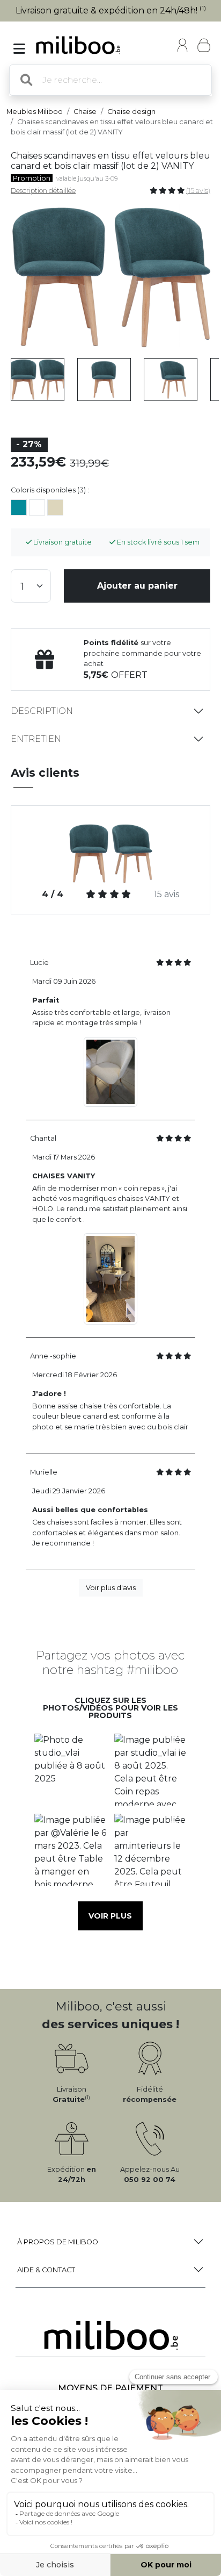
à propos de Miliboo (58, 2242)
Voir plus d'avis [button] (111, 1588)
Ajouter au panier (137, 586)
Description (42, 711)
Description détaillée (43, 191)
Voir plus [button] (110, 1916)
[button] (71, 1770)
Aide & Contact (46, 2270)
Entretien (36, 739)
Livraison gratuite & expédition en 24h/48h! (111, 10)
